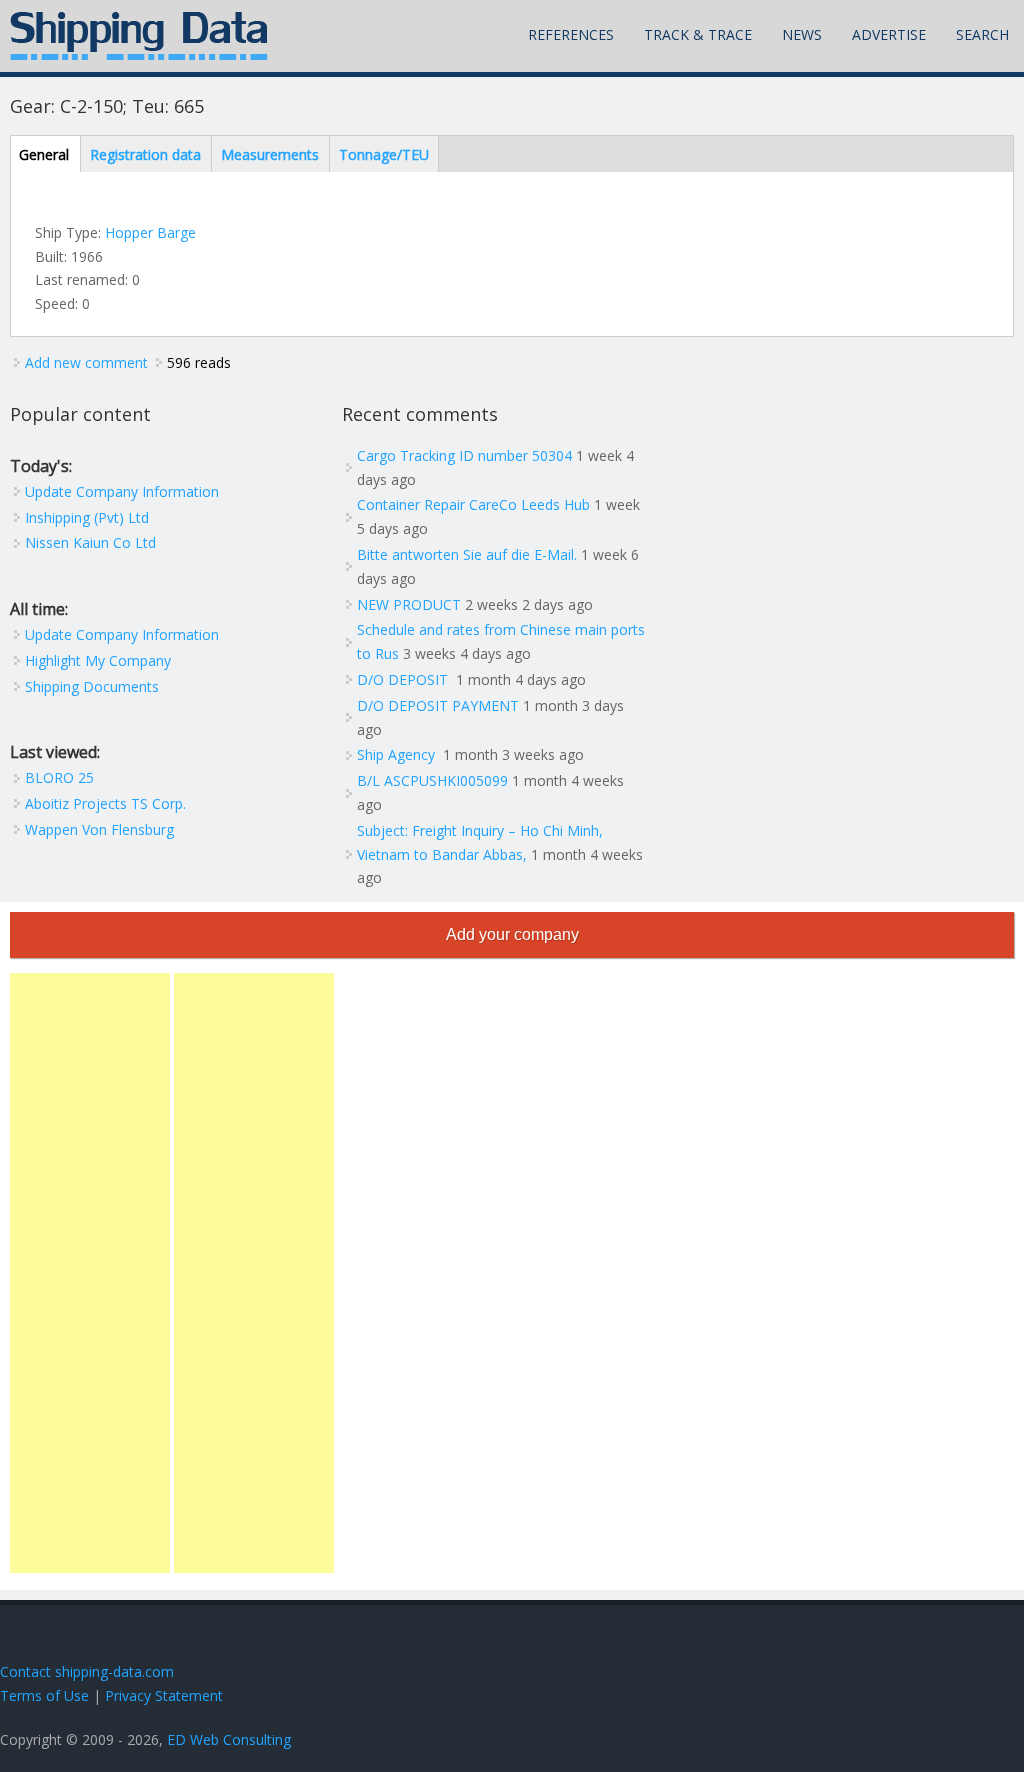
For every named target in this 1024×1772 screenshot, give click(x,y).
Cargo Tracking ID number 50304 (464, 455)
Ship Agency (398, 754)
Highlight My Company (98, 660)
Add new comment (86, 362)
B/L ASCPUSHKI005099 (432, 780)
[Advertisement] (90, 1273)
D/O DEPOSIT (404, 679)
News (802, 34)
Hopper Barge (150, 232)
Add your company (512, 934)
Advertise (889, 34)
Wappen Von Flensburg (99, 829)
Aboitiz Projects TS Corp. (105, 803)
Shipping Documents (92, 686)
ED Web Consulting (229, 1739)
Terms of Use (44, 1695)
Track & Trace (698, 34)
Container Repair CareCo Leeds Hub (473, 504)
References (571, 34)
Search (982, 34)
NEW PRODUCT (409, 604)
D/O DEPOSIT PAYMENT (438, 705)
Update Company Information (122, 491)
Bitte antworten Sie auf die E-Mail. (467, 554)
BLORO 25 (59, 777)
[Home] (139, 36)
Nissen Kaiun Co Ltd (90, 542)
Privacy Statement (164, 1695)
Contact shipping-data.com (87, 1671)
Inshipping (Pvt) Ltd (87, 517)
